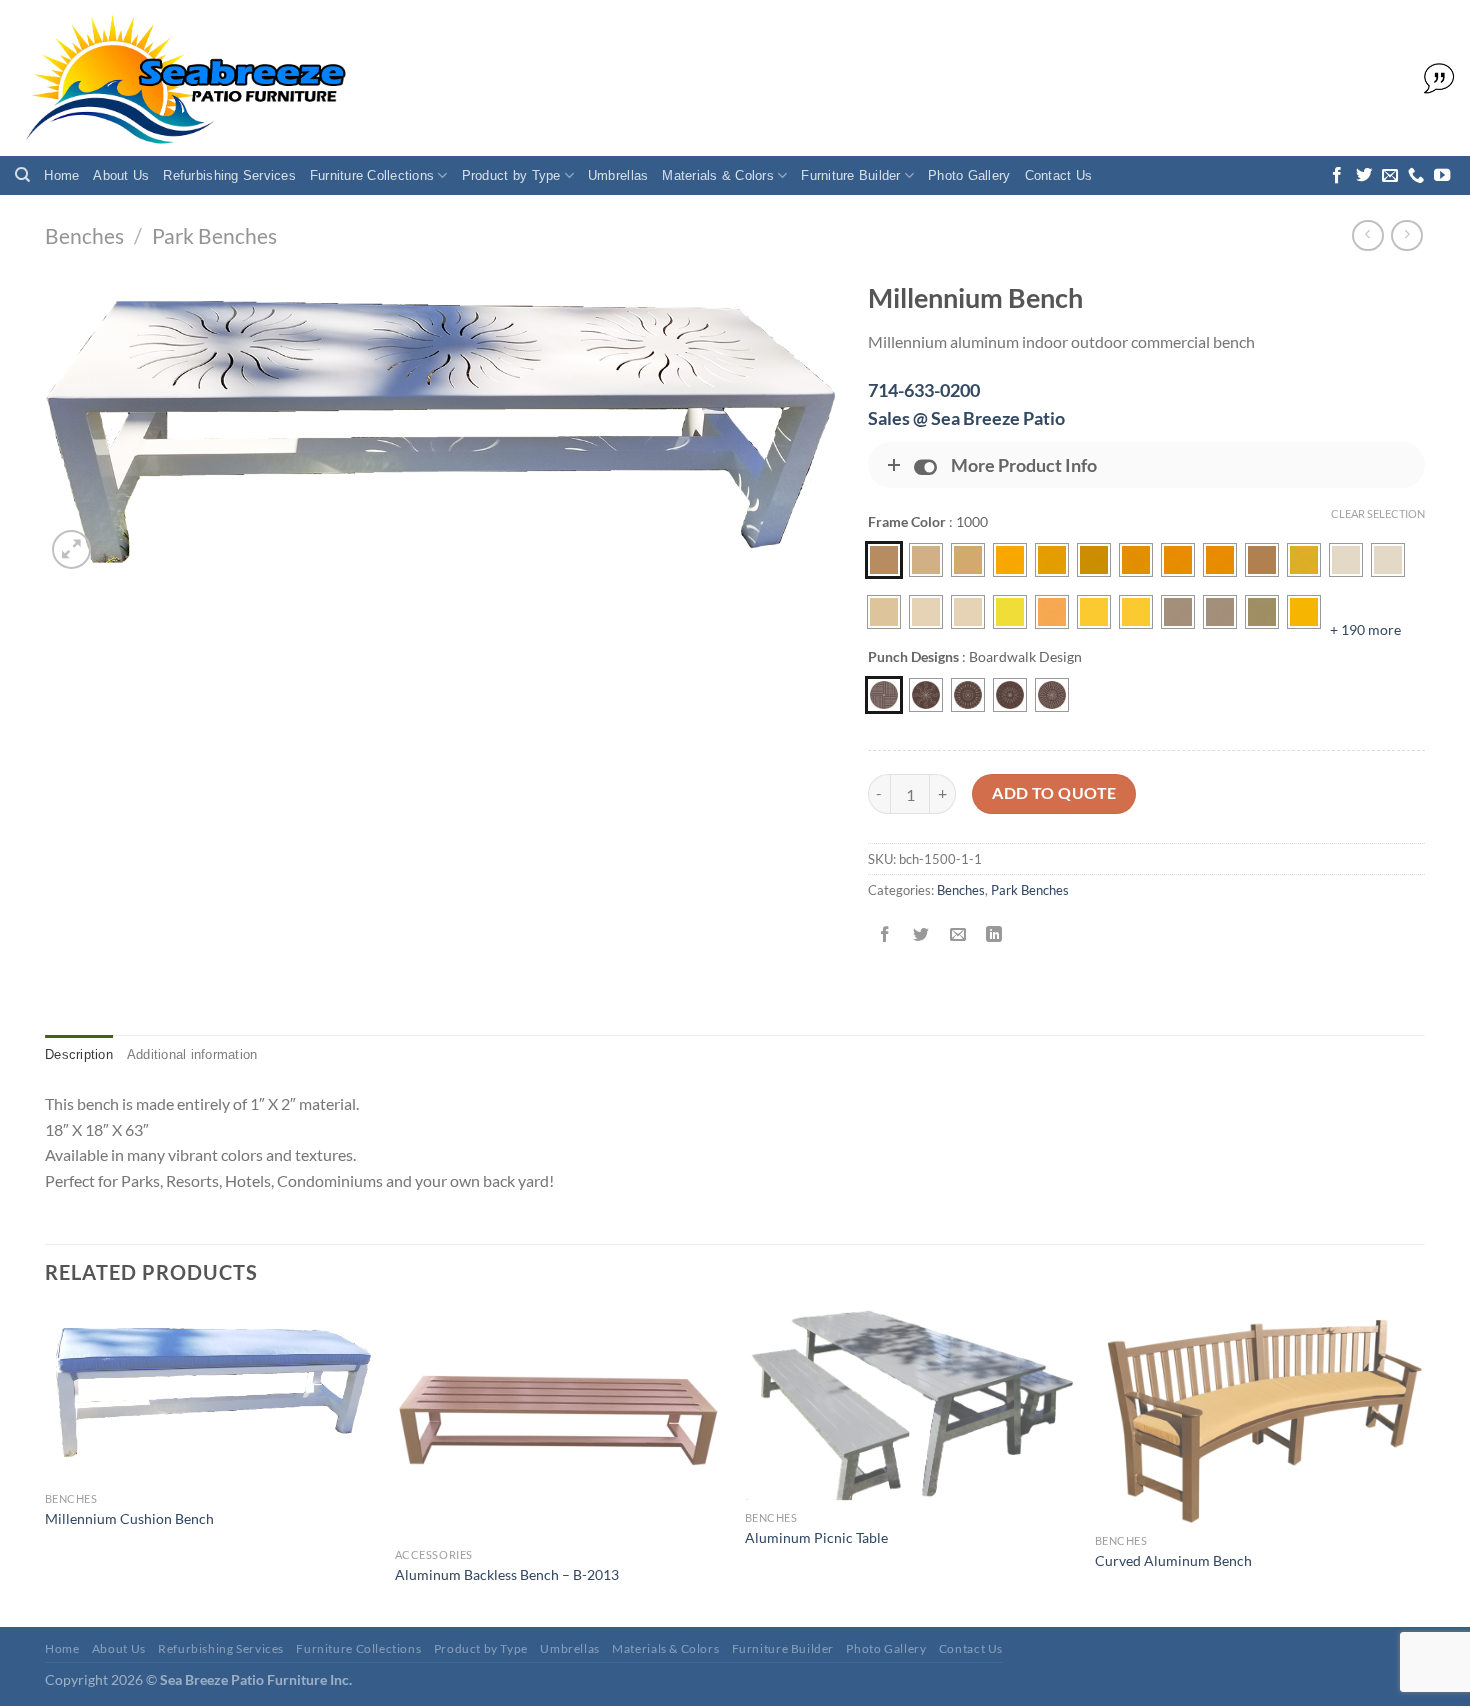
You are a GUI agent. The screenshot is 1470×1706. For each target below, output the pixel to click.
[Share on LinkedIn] (993, 935)
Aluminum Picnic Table (816, 1537)
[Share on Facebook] (885, 935)
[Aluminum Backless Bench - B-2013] (560, 1423)
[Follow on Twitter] (1364, 176)
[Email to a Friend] (957, 935)
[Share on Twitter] (921, 935)
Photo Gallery (969, 175)
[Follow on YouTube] (1442, 176)
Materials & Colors (718, 175)
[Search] (22, 175)
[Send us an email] (1390, 176)
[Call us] (1416, 176)
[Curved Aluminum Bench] (1260, 1416)
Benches (84, 235)
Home (61, 175)
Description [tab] (79, 1054)
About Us (121, 175)
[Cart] (1434, 79)
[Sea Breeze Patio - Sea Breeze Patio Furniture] (182, 78)
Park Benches (214, 235)
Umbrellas (618, 175)
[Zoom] (71, 549)
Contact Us (1059, 175)
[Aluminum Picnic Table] (910, 1404)
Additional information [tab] (192, 1054)
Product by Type (511, 175)
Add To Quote (1054, 793)
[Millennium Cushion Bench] (210, 1395)
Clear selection (1378, 513)
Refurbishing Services (229, 175)
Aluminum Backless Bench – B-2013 (507, 1574)
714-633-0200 (924, 390)
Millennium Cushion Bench (129, 1518)
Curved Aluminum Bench (1173, 1560)
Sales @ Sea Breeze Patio (966, 418)
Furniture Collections (372, 175)
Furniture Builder (850, 175)
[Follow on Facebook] (1337, 176)
